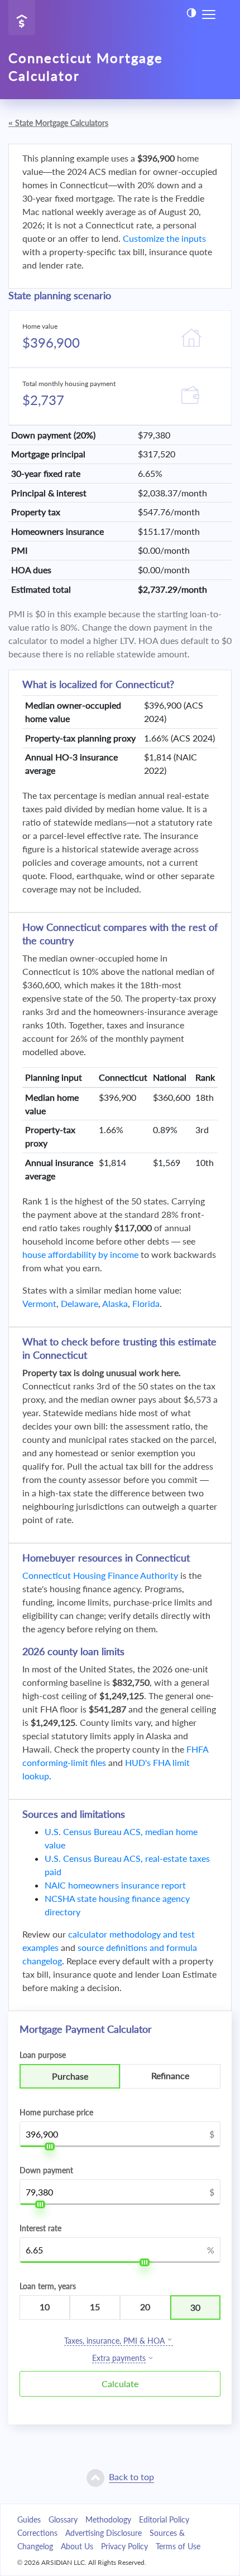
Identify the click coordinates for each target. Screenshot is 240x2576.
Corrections (37, 2533)
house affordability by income (80, 1254)
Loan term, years (48, 2286)
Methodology (108, 2519)
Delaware (80, 1303)
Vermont (39, 1303)
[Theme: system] (191, 13)
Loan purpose (43, 2055)
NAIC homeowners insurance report (115, 1885)
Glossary (63, 2519)
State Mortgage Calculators (58, 123)
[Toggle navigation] (209, 13)
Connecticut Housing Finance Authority (100, 1575)
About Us (77, 2546)
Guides (29, 2519)
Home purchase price (56, 2112)
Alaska (115, 1303)
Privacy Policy (124, 2546)
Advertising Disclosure (104, 2533)
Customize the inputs (164, 238)
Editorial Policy (164, 2519)
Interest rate (40, 2228)
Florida (146, 1303)
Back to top (131, 2477)
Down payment (46, 2170)
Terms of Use (178, 2546)
